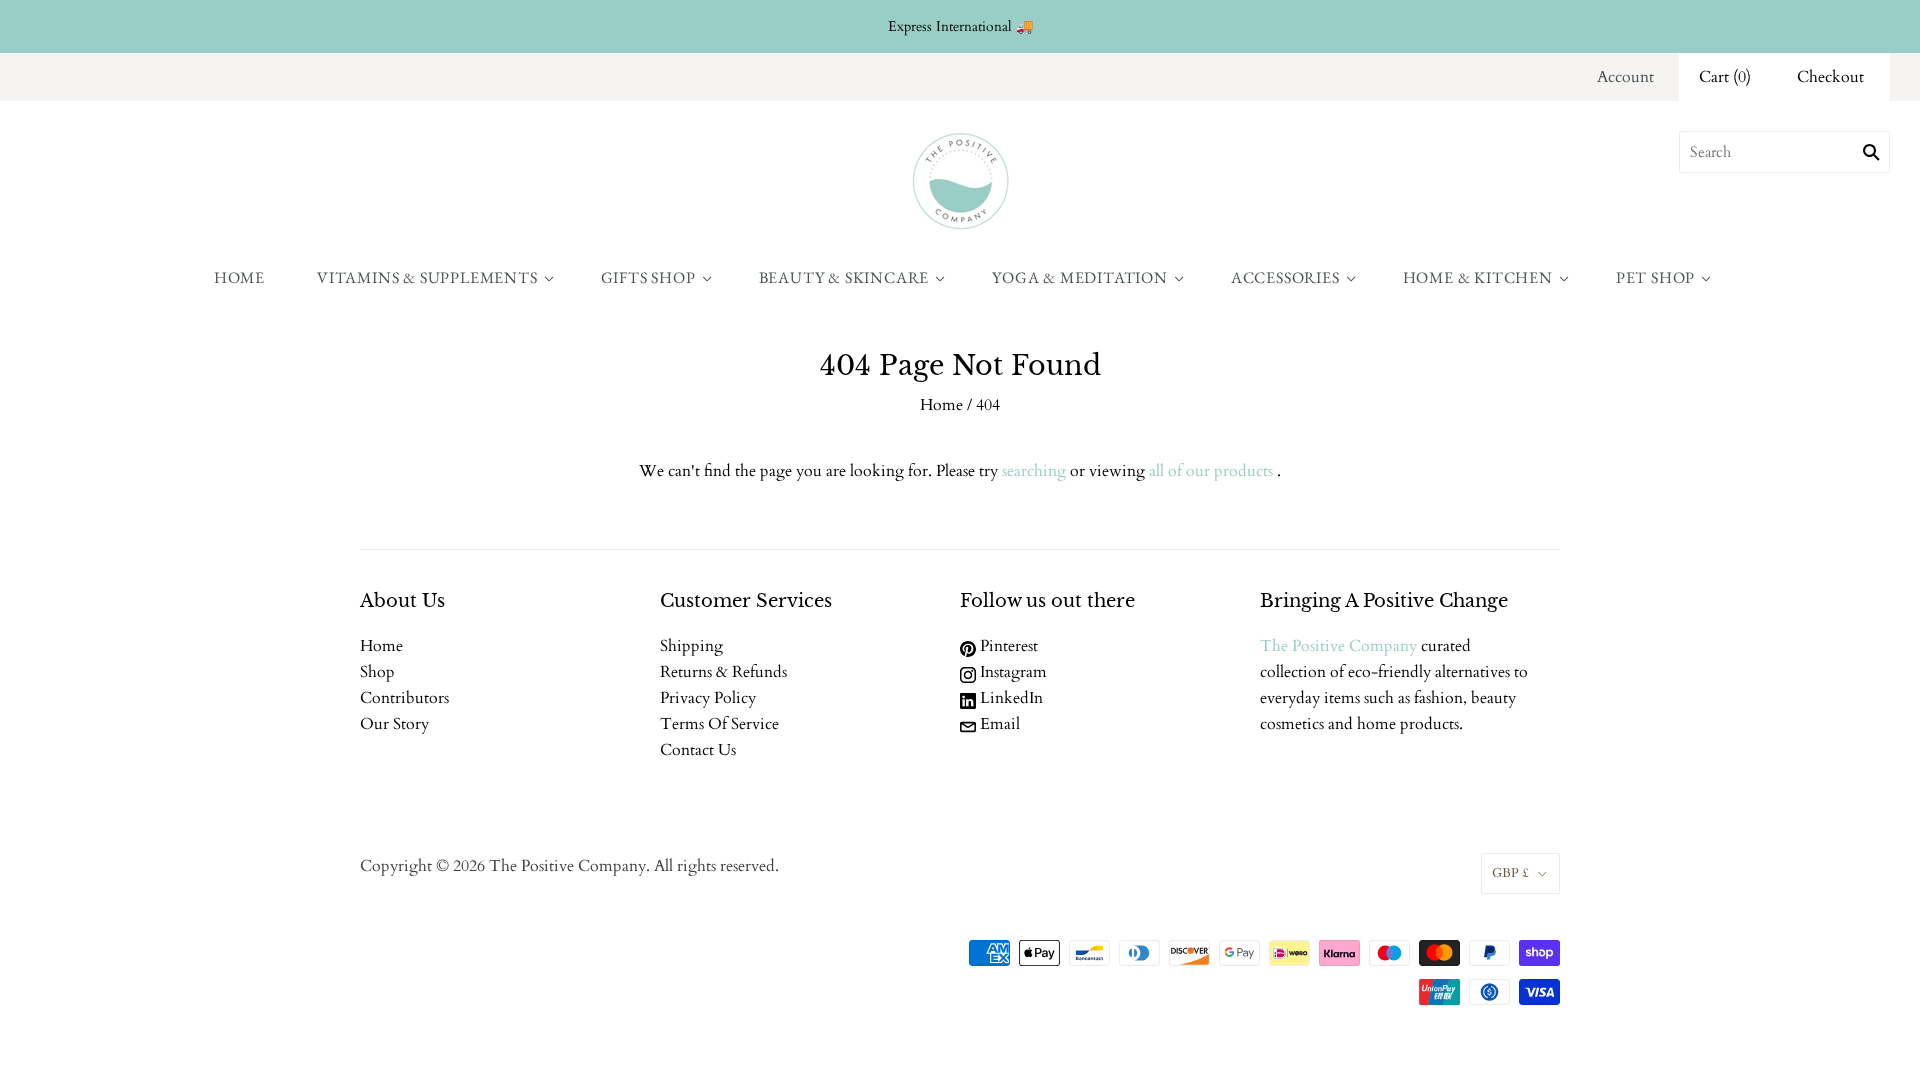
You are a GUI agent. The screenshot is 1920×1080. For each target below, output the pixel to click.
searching (1034, 471)
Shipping (691, 646)
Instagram (1011, 672)
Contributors (404, 698)
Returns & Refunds (723, 672)
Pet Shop (1655, 277)
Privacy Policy (708, 698)
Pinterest (1007, 646)
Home (239, 277)
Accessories (1285, 277)
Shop (377, 672)
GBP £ (1510, 873)
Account (1625, 77)
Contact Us (698, 750)
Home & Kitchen (1478, 277)
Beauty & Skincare (844, 277)
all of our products (1211, 471)
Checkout (1830, 77)
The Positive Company (1338, 646)
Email (998, 724)
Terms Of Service (719, 724)
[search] (1784, 152)
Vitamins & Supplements (427, 277)
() (1725, 77)
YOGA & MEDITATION (1080, 277)
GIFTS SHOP (648, 277)
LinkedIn (1009, 698)
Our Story (394, 724)
